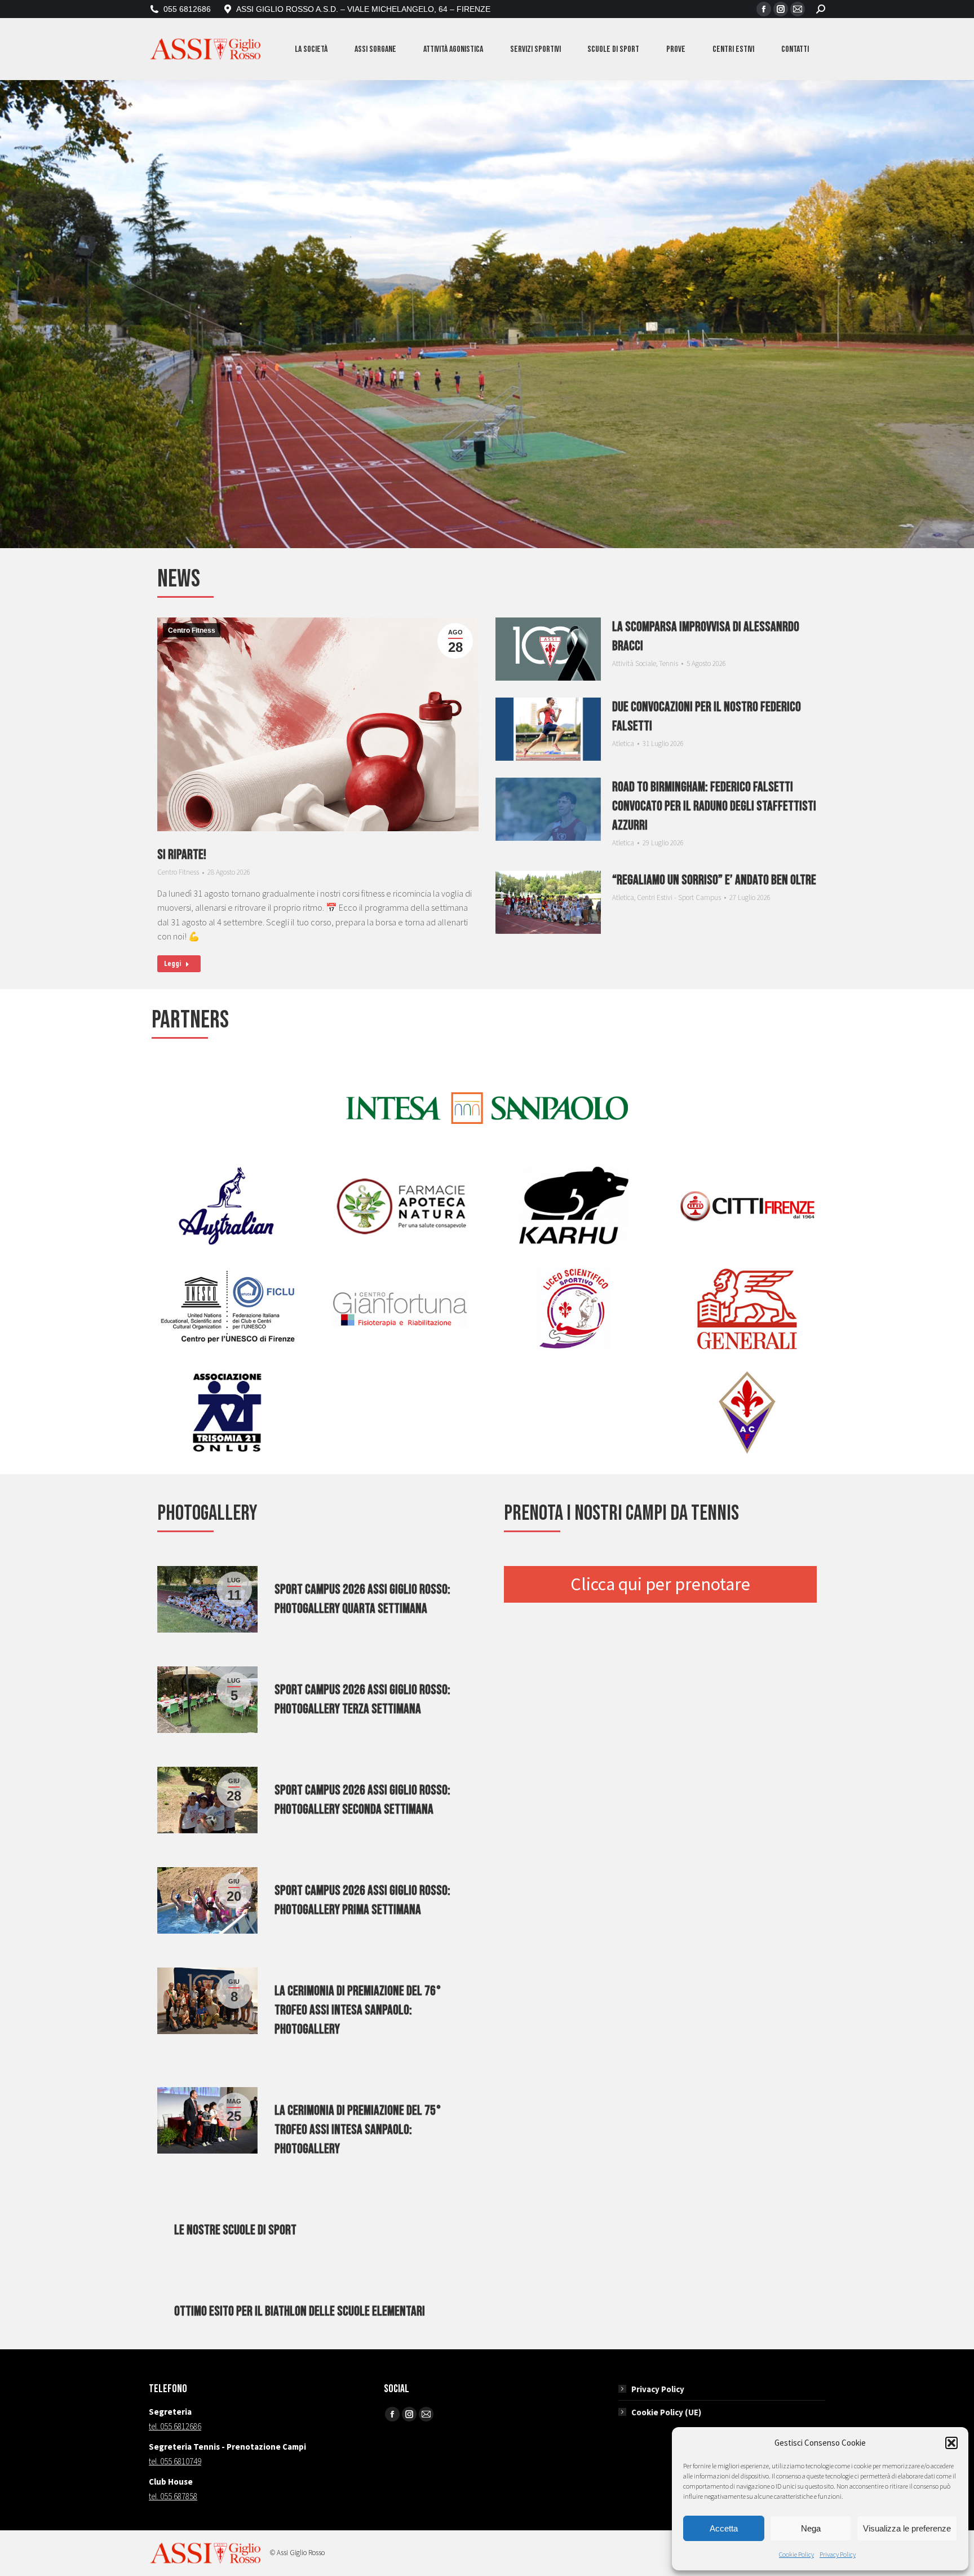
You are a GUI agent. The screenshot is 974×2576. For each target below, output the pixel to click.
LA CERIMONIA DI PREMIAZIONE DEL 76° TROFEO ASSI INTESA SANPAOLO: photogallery (358, 2010)
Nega (811, 2528)
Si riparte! (182, 855)
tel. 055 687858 (173, 2496)
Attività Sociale (634, 663)
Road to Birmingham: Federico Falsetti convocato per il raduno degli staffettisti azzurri (714, 806)
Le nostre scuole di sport (235, 2230)
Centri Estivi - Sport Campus (679, 897)
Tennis (668, 663)
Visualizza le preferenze (907, 2528)
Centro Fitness (192, 630)
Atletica (623, 744)
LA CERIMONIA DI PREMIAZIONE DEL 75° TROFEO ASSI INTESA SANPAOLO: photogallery (358, 2130)
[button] (951, 2443)
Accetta (724, 2528)
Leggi (172, 964)
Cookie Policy (796, 2554)
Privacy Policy (838, 2554)
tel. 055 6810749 (175, 2461)
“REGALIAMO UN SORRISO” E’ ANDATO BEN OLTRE (714, 880)
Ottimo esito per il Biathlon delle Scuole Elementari (300, 2311)
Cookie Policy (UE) (666, 2412)
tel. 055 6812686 (175, 2426)
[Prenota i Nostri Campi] (660, 1585)
